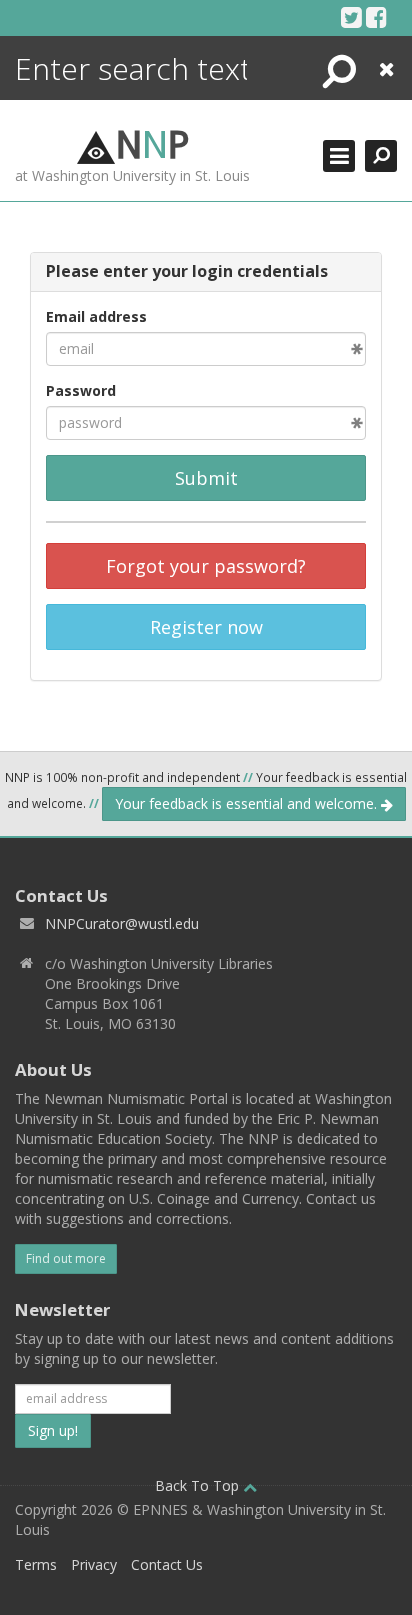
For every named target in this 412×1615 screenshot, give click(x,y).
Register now (206, 627)
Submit (206, 478)
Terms (36, 1564)
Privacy (94, 1564)
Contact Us (167, 1564)
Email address (96, 316)
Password (81, 390)
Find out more (66, 1258)
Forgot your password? (206, 566)
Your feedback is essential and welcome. (248, 803)
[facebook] (376, 17)
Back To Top (199, 1485)
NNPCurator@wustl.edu (122, 923)
